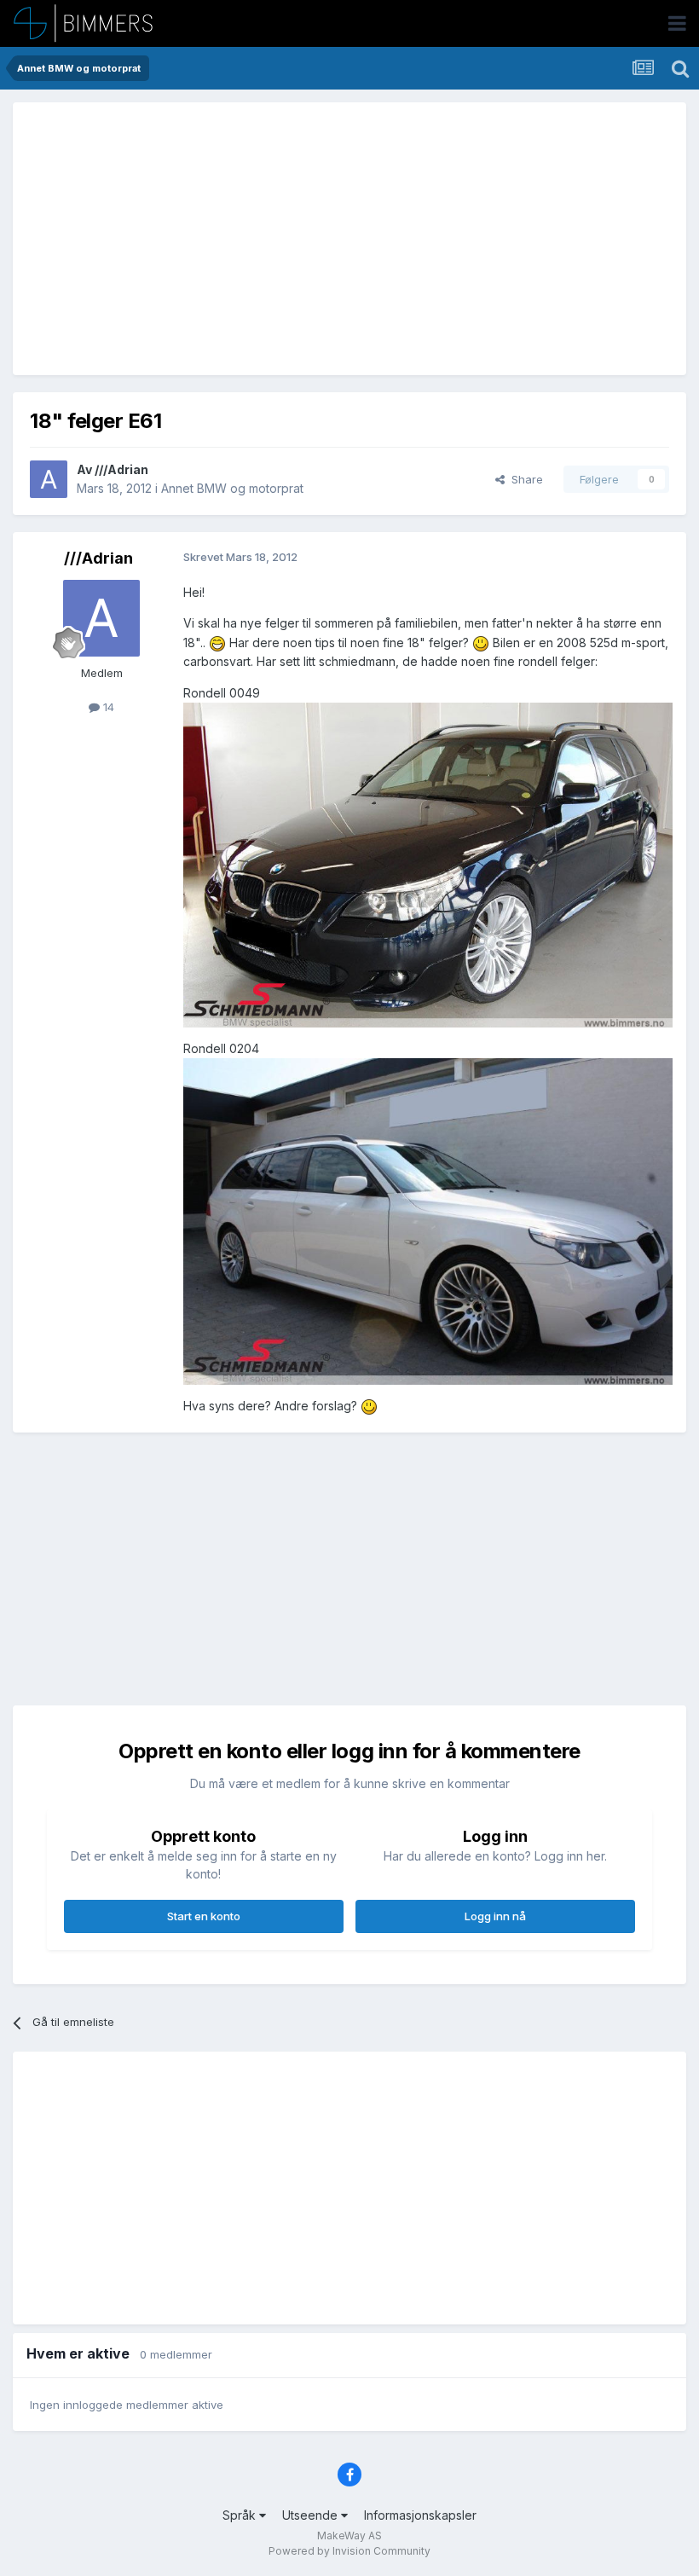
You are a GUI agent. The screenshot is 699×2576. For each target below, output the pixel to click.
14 (107, 707)
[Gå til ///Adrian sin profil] (49, 479)
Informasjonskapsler (420, 2515)
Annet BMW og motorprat (232, 488)
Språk (241, 2515)
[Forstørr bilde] (217, 643)
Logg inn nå (495, 1916)
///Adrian (121, 469)
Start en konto (204, 1916)
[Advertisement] (229, 239)
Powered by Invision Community (349, 2551)
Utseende (312, 2515)
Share (524, 479)
